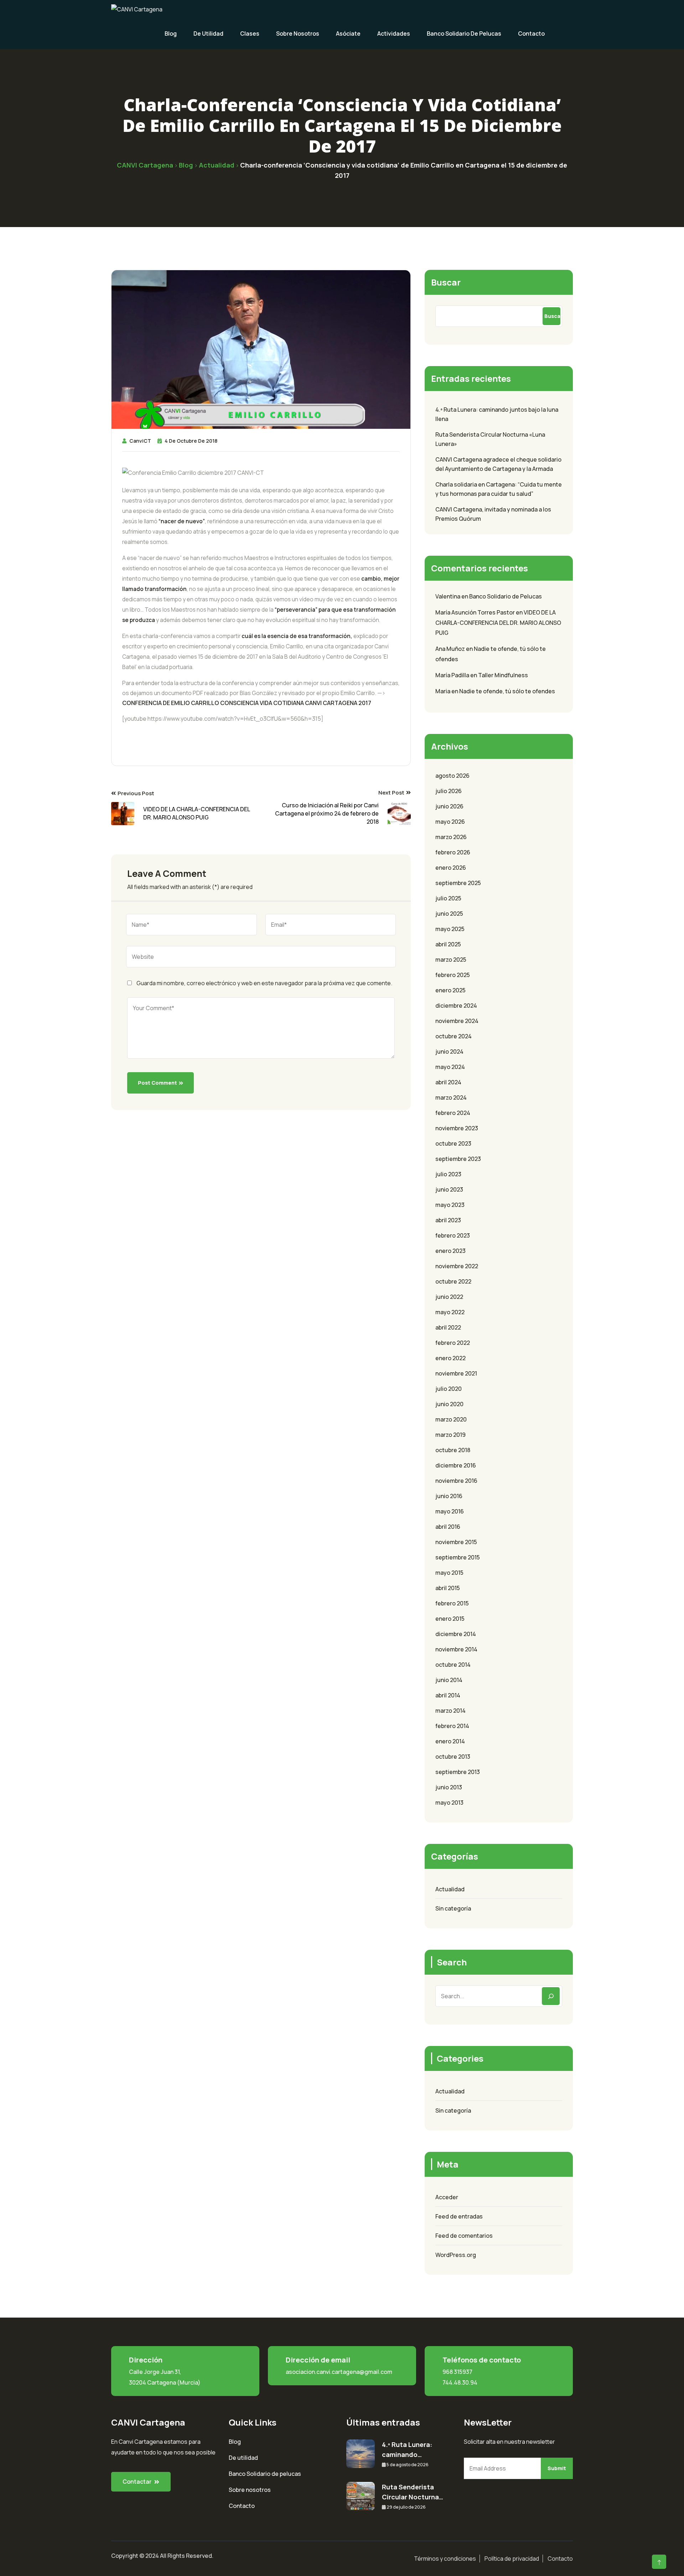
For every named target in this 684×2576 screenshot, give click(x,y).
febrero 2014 (452, 1726)
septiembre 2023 (458, 1159)
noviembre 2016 (456, 1481)
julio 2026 (449, 791)
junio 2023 (449, 1189)
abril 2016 (448, 1527)
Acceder (447, 2197)
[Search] (551, 1996)
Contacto (531, 34)
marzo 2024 (451, 1097)
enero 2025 (450, 990)
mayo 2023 (450, 1205)
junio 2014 (449, 1680)
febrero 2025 (453, 975)
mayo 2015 (449, 1573)
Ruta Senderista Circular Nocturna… (413, 2492)
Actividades (394, 34)
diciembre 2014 (456, 1634)
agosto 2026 (452, 776)
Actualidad (450, 1889)
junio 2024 (449, 1052)
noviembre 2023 (457, 1128)
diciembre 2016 (456, 1465)
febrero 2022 (453, 1343)
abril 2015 (448, 1588)
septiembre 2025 (458, 883)
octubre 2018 (453, 1450)
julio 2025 (448, 898)
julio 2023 (448, 1174)
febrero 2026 (453, 852)
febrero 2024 (453, 1113)
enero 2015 (450, 1619)
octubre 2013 (453, 1757)
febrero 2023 (453, 1235)
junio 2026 (449, 806)
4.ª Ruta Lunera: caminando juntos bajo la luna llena (497, 414)
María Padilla (452, 675)
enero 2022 (450, 1358)
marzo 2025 (451, 960)
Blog (171, 34)
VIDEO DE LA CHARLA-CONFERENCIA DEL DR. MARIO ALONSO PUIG (498, 623)
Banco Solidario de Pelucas (464, 34)
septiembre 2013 (458, 1772)
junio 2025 (449, 914)
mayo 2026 (450, 822)
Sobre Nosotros (298, 34)
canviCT (140, 441)
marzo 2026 (451, 837)
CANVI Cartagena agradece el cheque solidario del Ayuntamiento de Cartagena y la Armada (498, 464)
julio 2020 (449, 1389)
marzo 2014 (450, 1711)
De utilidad (208, 34)
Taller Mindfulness (503, 675)
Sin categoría (453, 1908)
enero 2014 (450, 1741)
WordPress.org (456, 2255)
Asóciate (348, 34)
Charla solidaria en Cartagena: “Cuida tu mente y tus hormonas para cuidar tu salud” (499, 489)
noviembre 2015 (456, 1542)
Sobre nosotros (250, 2490)
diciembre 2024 (456, 1006)
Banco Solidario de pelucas (265, 2474)
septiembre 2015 (458, 1557)
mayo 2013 (449, 1803)
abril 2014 (448, 1695)
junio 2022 (449, 1297)
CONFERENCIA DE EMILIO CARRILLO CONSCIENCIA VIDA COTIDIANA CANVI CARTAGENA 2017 (247, 703)
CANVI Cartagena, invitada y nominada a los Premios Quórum (493, 514)
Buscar (446, 282)
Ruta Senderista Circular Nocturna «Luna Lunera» (490, 439)
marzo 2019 (450, 1435)
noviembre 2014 (456, 1649)
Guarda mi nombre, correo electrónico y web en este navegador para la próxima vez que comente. (264, 983)
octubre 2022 (453, 1281)
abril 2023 (448, 1220)
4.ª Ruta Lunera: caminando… (407, 2449)
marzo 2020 (451, 1419)
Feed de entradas (459, 2216)
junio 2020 (449, 1404)
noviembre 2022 (457, 1266)
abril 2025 (448, 944)
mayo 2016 (450, 1511)
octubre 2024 (454, 1036)
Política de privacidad (512, 2559)
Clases (250, 34)
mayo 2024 (450, 1067)
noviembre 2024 (457, 1021)
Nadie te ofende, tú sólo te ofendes (507, 691)
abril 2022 (448, 1327)
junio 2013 (449, 1787)
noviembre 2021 (456, 1373)
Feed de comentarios (464, 2236)
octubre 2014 (453, 1665)
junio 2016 (449, 1496)
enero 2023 (450, 1251)
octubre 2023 (453, 1143)
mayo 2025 (450, 929)
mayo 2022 (450, 1312)
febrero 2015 (452, 1603)
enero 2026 (451, 868)
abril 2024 (448, 1082)
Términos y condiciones (445, 2559)
